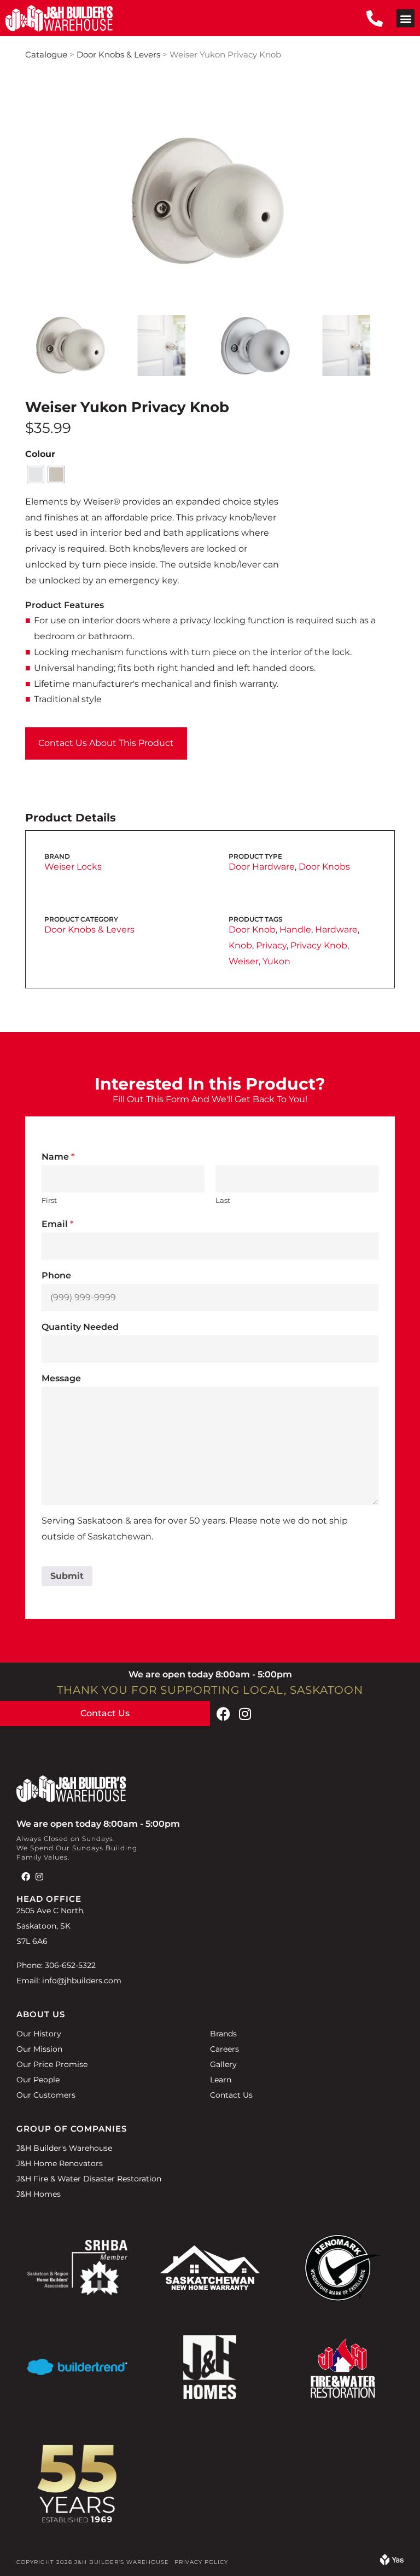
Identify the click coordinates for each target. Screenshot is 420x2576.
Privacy (271, 945)
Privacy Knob (319, 945)
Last (223, 1200)
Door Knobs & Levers (118, 55)
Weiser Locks (73, 867)
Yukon (276, 961)
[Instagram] (245, 1714)
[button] (406, 18)
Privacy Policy (201, 2562)
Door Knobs (324, 867)
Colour (40, 454)
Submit (67, 1576)
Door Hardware (262, 867)
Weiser (244, 961)
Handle (295, 930)
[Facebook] (223, 1714)
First (49, 1200)
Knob (240, 945)
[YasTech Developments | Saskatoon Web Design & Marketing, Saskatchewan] (392, 2562)
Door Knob (252, 930)
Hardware (336, 930)
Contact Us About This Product (106, 743)
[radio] (36, 474)
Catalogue (46, 55)
